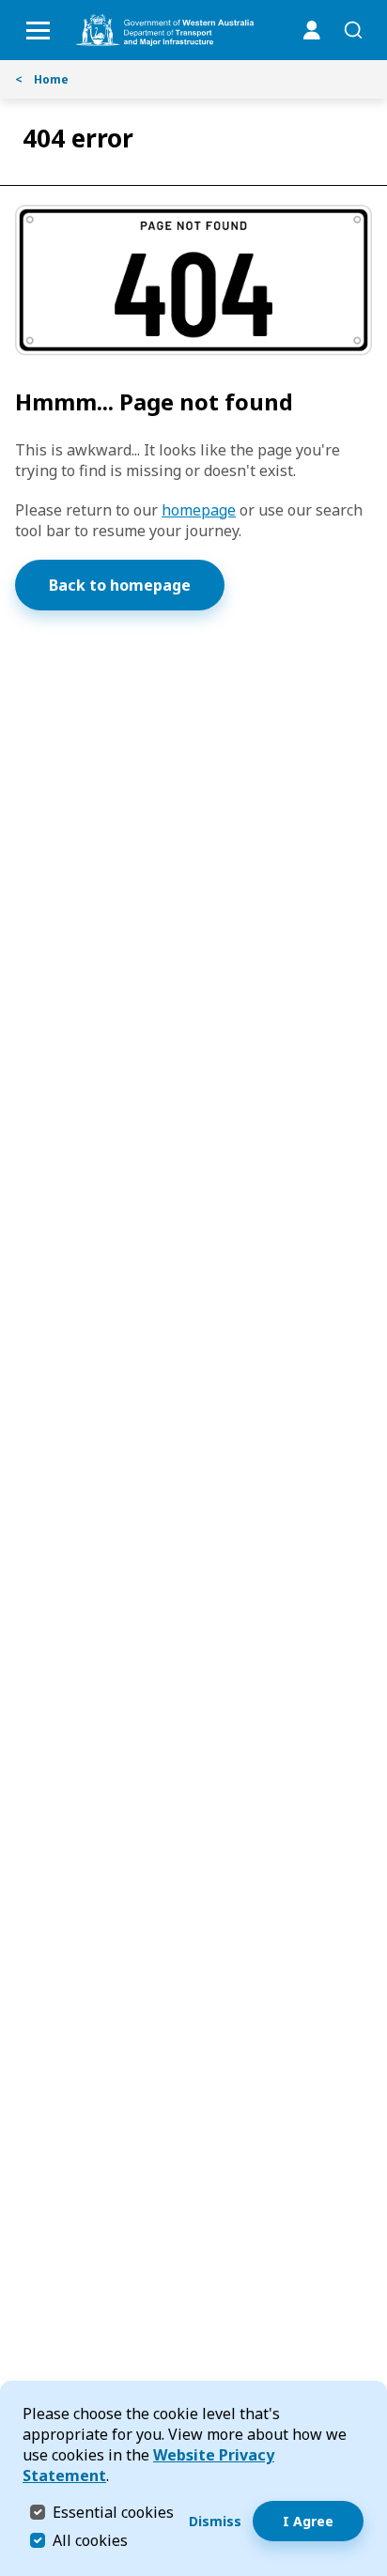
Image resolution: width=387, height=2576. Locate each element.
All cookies (90, 2540)
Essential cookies (113, 2512)
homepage (199, 510)
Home (42, 79)
